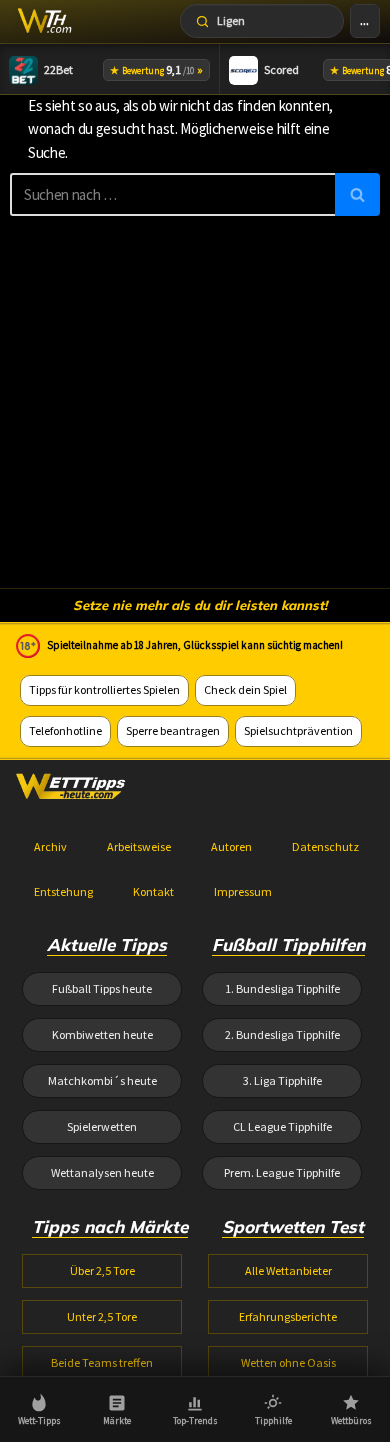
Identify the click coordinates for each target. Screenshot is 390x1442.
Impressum (243, 891)
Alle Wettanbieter (288, 1270)
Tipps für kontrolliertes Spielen (104, 689)
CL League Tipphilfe (282, 1126)
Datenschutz (325, 846)
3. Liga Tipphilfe (282, 1080)
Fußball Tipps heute (102, 988)
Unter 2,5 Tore (102, 1316)
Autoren (231, 846)
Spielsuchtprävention (298, 730)
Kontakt (153, 891)
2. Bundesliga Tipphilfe (282, 1034)
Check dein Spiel (245, 689)
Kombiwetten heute (102, 1034)
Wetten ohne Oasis (288, 1362)
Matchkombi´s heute (102, 1080)
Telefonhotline (65, 730)
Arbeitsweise (139, 846)
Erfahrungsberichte (288, 1316)
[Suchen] (357, 194)
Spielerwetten (102, 1126)
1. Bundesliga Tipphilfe (282, 988)
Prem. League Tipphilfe (282, 1172)
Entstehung (63, 891)
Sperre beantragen (173, 730)
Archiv (50, 846)
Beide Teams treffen (102, 1362)
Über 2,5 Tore (102, 1270)
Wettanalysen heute (102, 1172)
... (364, 20)
